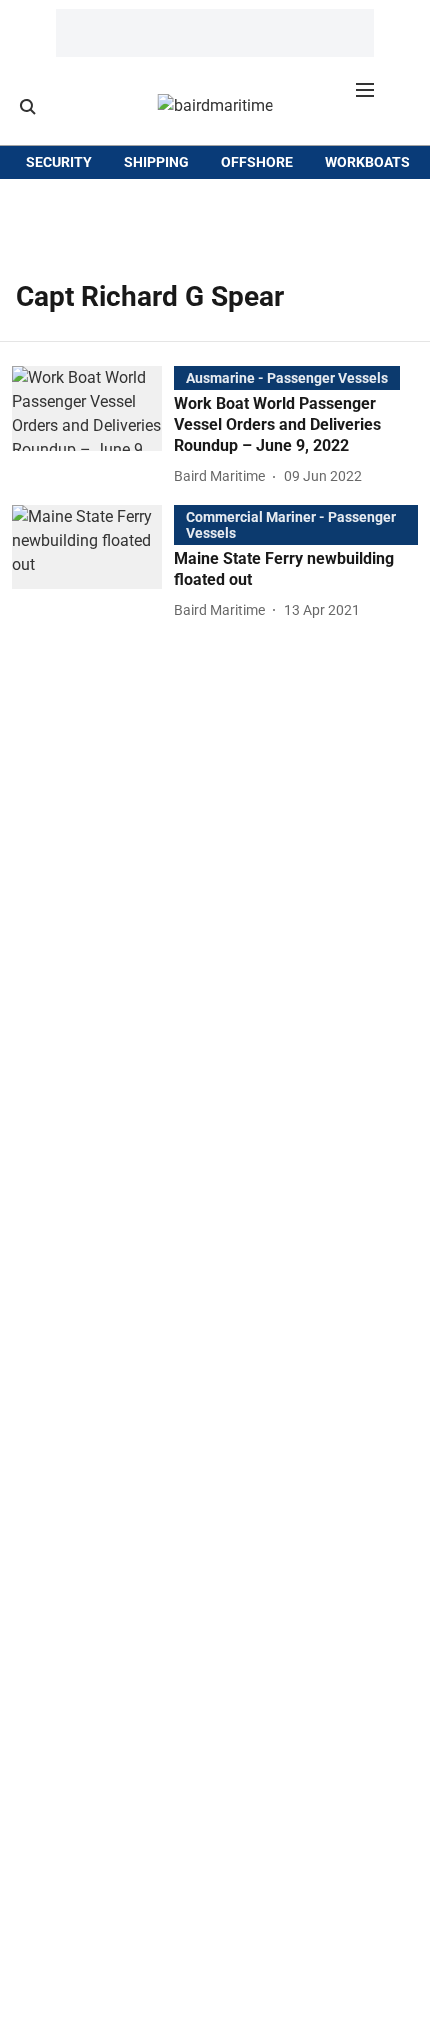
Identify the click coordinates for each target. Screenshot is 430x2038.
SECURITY (59, 162)
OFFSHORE (257, 162)
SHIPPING (156, 162)
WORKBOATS (367, 162)
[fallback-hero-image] (93, 427)
